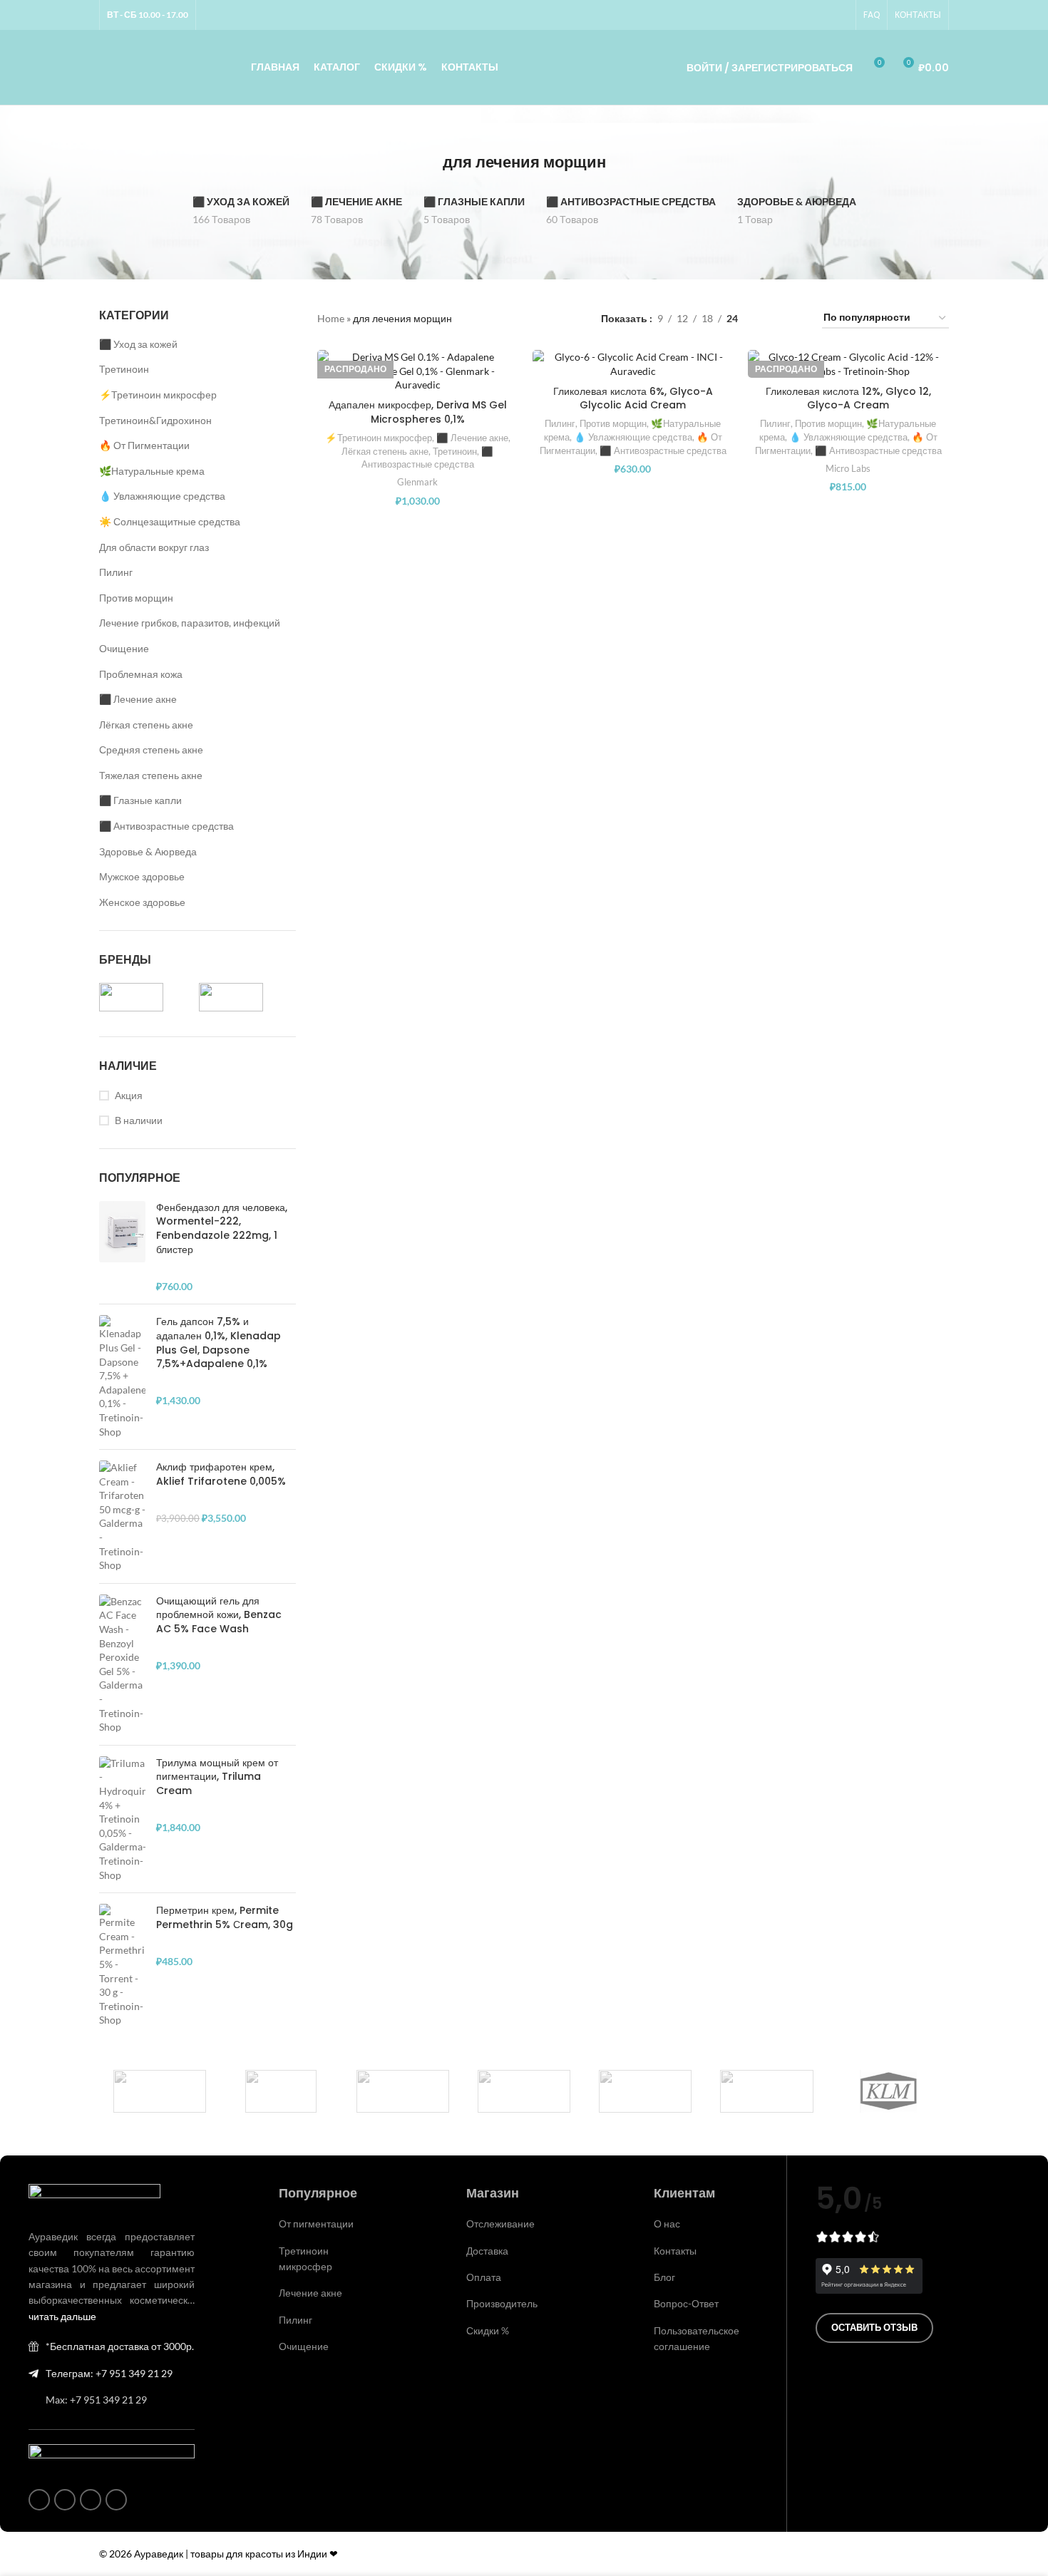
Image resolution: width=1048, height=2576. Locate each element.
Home (331, 318)
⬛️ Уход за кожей (138, 344)
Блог (664, 2277)
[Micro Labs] (645, 2091)
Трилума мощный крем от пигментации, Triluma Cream (217, 1777)
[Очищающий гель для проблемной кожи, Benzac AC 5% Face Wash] (122, 1664)
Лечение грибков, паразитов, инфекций (190, 623)
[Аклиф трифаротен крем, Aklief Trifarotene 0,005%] (122, 1516)
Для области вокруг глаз (154, 547)
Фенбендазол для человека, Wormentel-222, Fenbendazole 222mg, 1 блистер (222, 1229)
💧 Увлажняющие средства (162, 496)
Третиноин (124, 369)
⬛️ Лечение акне (138, 699)
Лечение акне (310, 2293)
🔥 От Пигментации (144, 445)
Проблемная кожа (141, 674)
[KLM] (888, 2091)
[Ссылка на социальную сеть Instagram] (788, 15)
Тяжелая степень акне (151, 775)
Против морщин (136, 598)
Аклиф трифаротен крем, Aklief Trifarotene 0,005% (221, 1474)
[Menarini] (766, 2091)
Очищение (124, 648)
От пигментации (316, 2224)
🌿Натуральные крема (152, 471)
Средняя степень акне (151, 749)
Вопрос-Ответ (686, 2303)
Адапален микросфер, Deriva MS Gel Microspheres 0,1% (418, 412)
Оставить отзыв (874, 2327)
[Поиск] (656, 68)
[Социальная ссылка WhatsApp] (806, 15)
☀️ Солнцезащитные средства (170, 521)
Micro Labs (848, 468)
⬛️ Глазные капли (140, 800)
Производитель (502, 2303)
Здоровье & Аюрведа (148, 851)
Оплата (484, 2277)
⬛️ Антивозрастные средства (166, 826)
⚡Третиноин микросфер (158, 395)
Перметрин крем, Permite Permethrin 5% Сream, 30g (225, 1918)
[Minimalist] (524, 2091)
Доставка (487, 2251)
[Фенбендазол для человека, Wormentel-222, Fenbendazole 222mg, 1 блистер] (122, 1247)
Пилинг (116, 572)
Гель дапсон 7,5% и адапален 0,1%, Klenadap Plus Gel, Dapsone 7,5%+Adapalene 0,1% (219, 1343)
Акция (129, 1095)
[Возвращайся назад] (425, 163)
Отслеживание (500, 2224)
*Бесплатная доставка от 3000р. (120, 2346)
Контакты (675, 2251)
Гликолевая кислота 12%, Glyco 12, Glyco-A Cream (848, 398)
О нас (667, 2224)
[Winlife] (160, 2091)
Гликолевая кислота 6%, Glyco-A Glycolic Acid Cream (633, 398)
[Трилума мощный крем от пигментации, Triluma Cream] (122, 1819)
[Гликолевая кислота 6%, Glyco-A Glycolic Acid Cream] (633, 364)
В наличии (139, 1120)
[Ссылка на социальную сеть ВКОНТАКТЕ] (823, 15)
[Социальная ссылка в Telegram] (840, 15)
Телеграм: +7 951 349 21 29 (109, 2373)
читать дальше (62, 2316)
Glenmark (417, 482)
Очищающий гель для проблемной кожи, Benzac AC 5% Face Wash (219, 1615)
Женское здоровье (142, 902)
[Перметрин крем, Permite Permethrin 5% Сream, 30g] (122, 1966)
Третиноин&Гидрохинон (155, 420)
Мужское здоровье (142, 876)
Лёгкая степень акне (146, 725)
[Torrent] (403, 2091)
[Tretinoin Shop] (281, 2091)
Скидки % (488, 2330)
